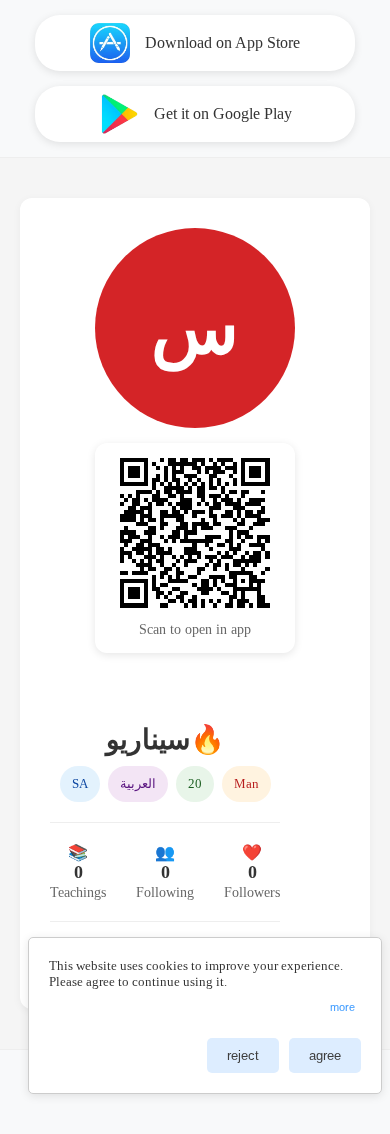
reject (243, 1055)
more (342, 1007)
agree (325, 1055)
